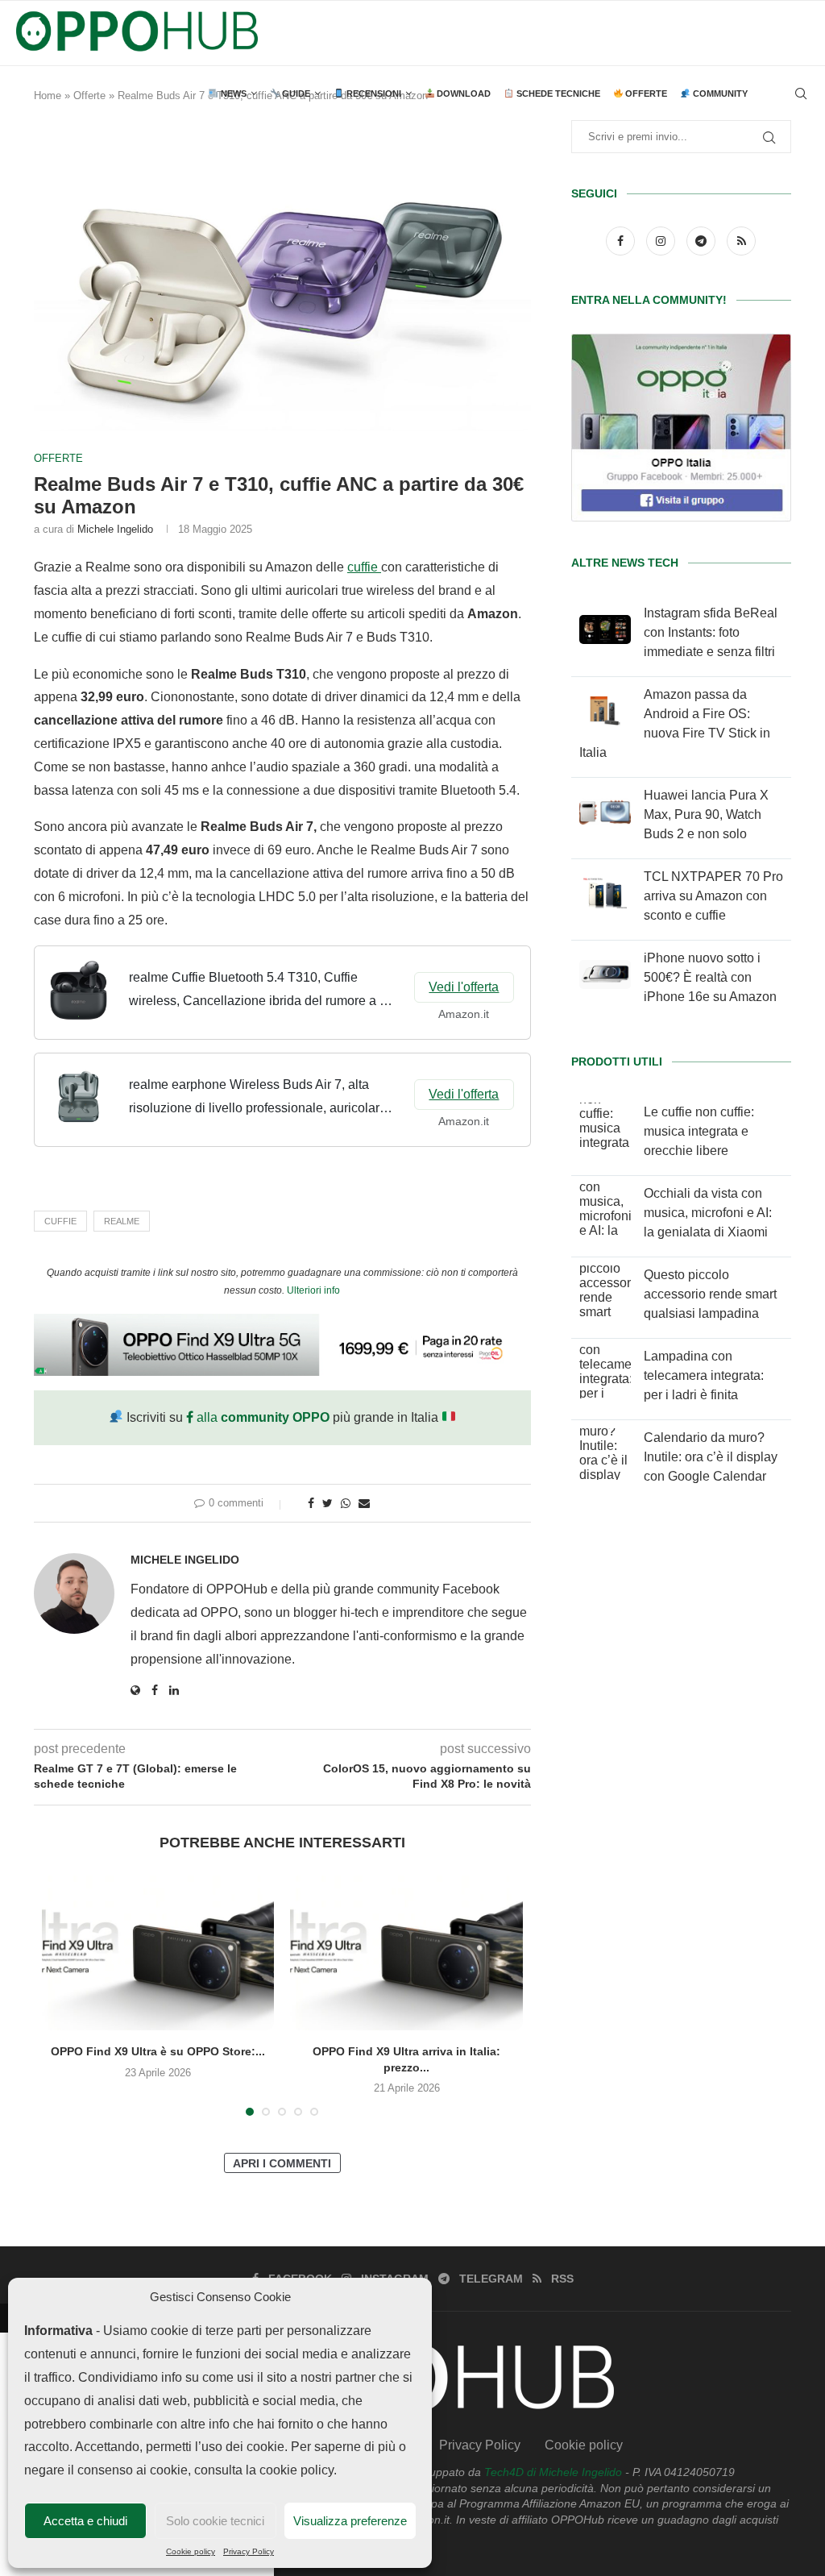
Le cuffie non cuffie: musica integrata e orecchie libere (699, 1131)
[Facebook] (622, 241)
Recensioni (373, 93)
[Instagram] (662, 241)
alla (261, 1417)
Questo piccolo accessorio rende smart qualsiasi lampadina (710, 1294)
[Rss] (741, 241)
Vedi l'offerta (464, 987)
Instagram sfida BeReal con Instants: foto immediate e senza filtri (711, 632)
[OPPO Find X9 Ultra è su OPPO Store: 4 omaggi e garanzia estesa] (158, 1953)
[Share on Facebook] (311, 1503)
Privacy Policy (249, 2551)
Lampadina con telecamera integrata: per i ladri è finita (704, 1375)
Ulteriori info (313, 1290)
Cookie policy (191, 2551)
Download (462, 93)
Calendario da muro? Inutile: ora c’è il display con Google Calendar (711, 1457)
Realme (122, 1221)
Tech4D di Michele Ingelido (553, 2472)
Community (719, 93)
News (232, 93)
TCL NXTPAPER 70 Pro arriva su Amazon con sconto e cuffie (713, 896)
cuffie (364, 567)
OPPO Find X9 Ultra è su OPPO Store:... (158, 2051)
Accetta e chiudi (85, 2521)
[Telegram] (703, 241)
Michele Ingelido (115, 529)
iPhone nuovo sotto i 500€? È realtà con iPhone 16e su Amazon (710, 977)
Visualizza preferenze (350, 2521)
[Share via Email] (364, 1503)
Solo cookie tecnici (215, 2521)
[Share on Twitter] (328, 1503)
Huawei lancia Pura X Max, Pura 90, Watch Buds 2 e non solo (706, 814)
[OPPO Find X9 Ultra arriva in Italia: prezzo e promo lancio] (406, 1953)
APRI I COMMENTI (282, 2163)
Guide (295, 93)
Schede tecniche (557, 93)
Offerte (645, 93)
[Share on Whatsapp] (346, 1503)
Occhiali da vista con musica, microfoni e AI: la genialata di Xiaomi (708, 1213)
